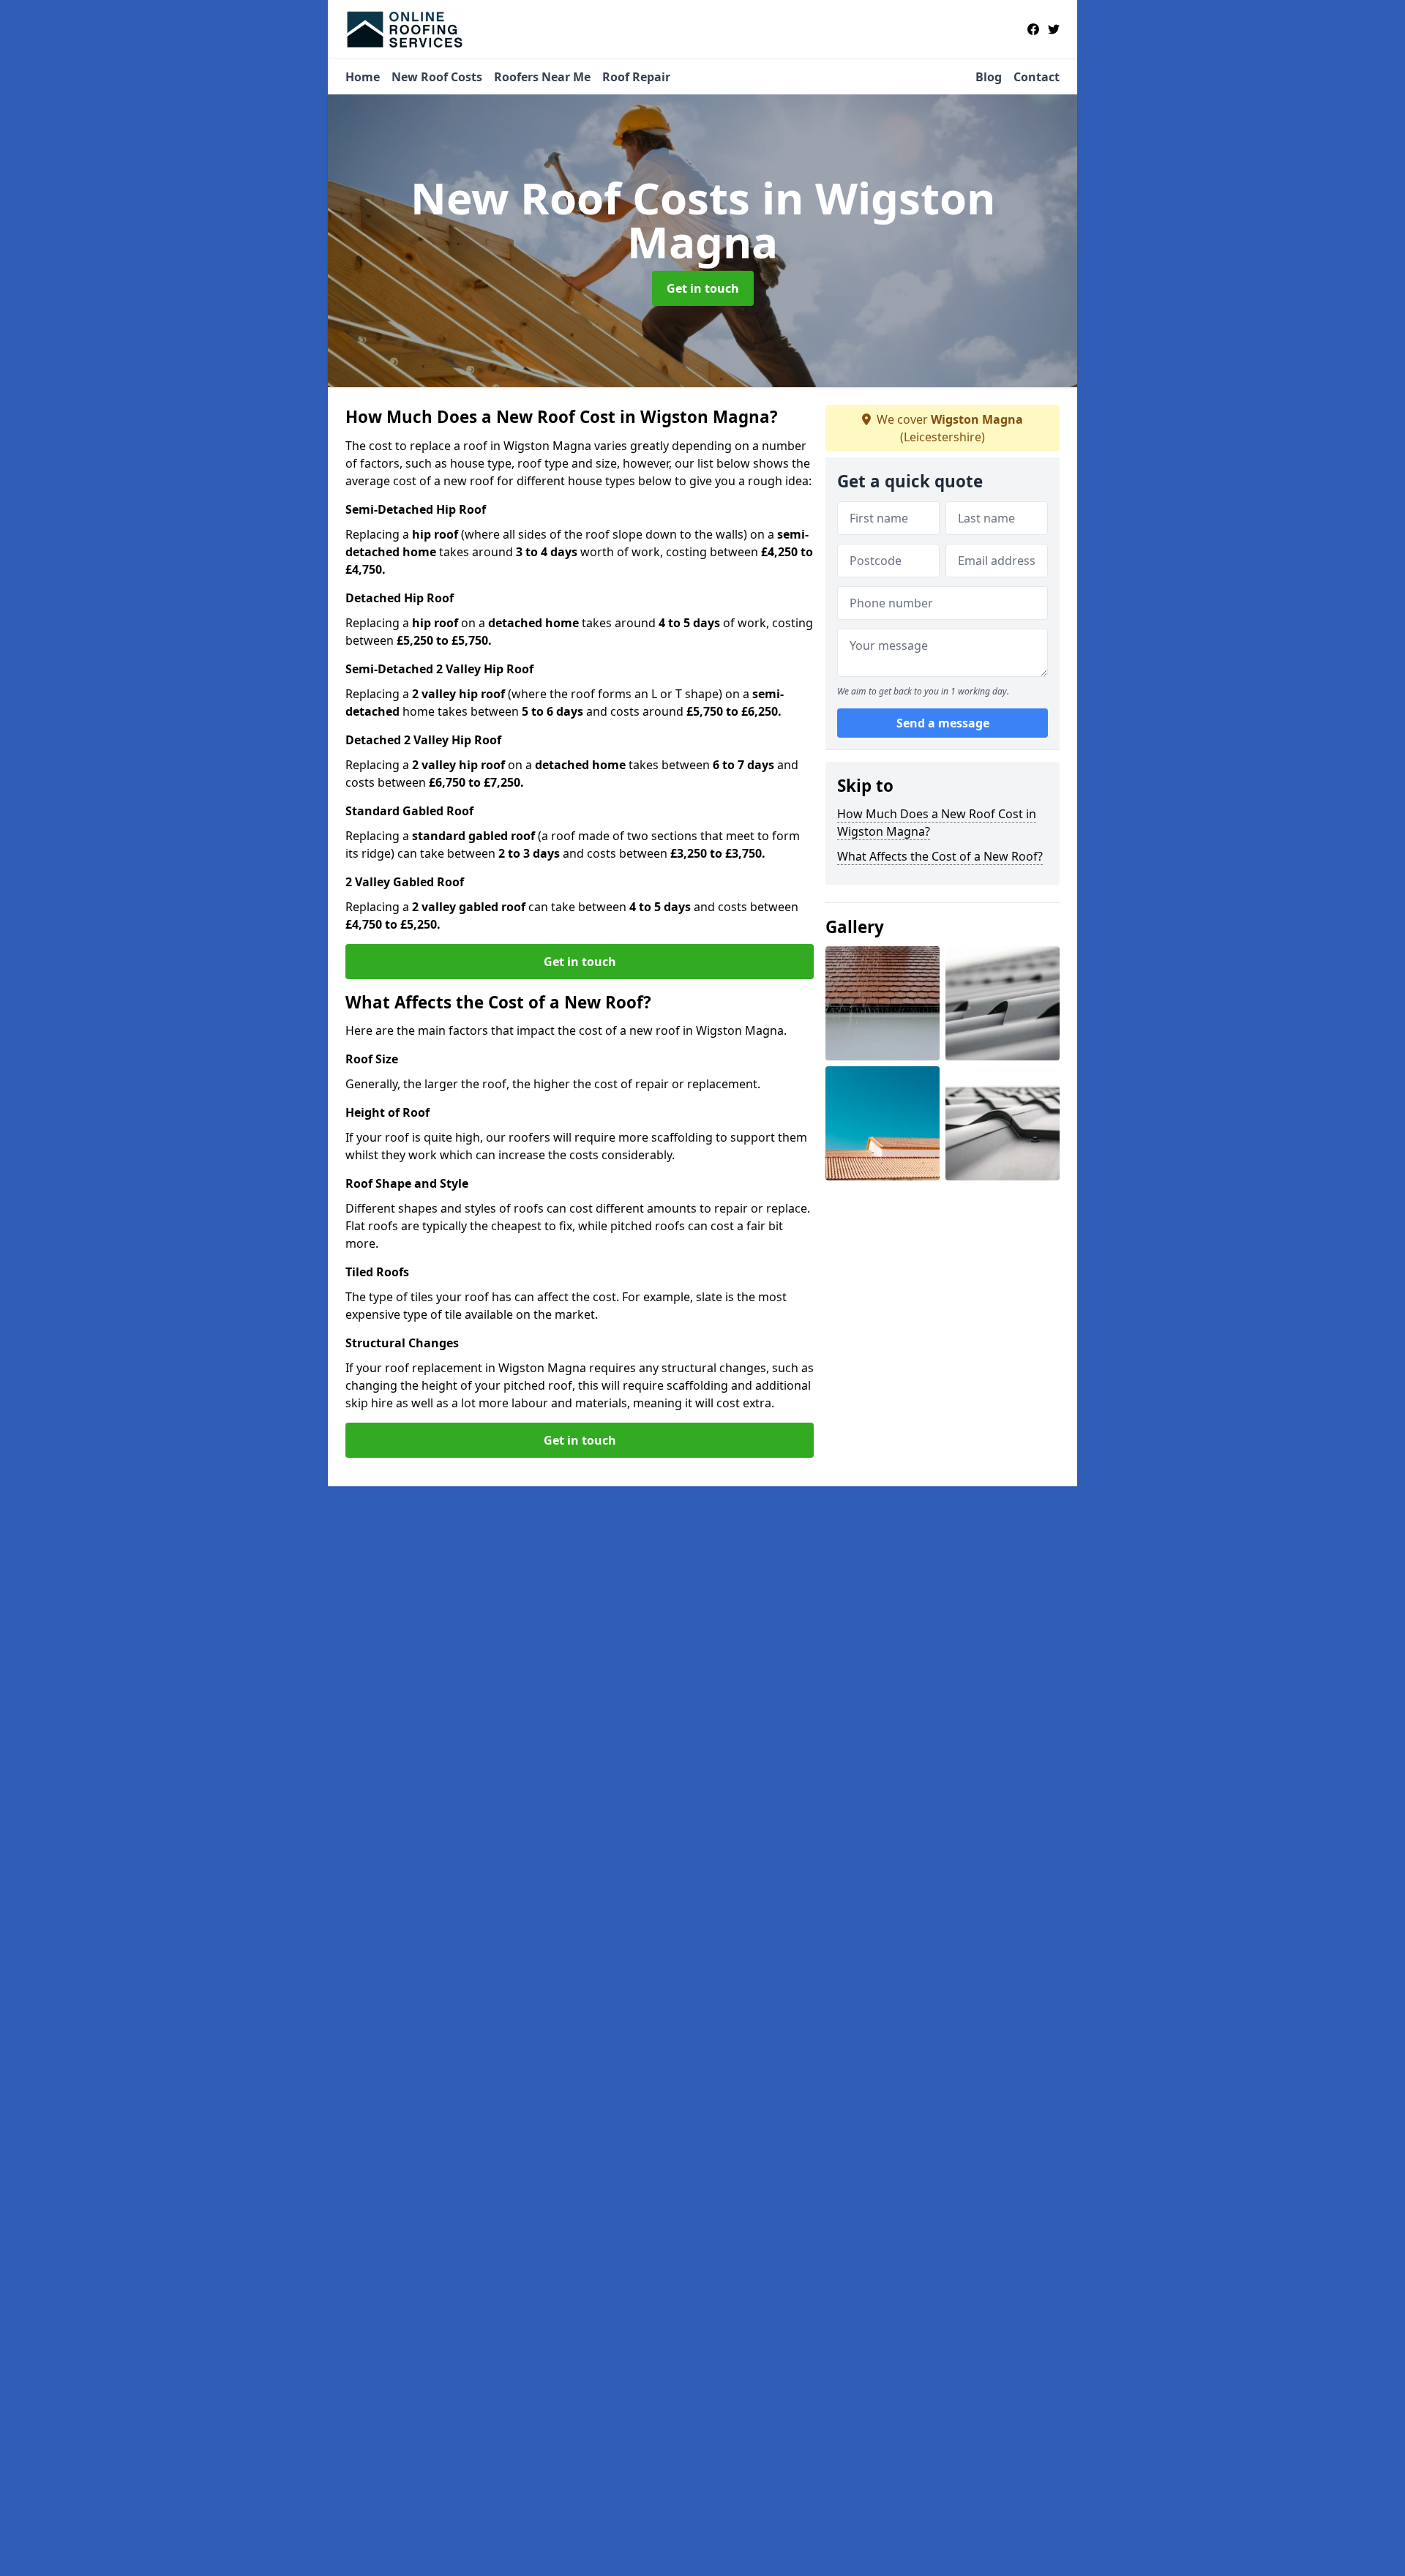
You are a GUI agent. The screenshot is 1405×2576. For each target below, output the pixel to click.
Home (363, 77)
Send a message (943, 723)
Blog (989, 77)
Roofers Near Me (542, 77)
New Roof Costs (437, 77)
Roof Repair (636, 77)
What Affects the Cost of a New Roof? (940, 856)
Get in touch (703, 288)
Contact (1037, 77)
